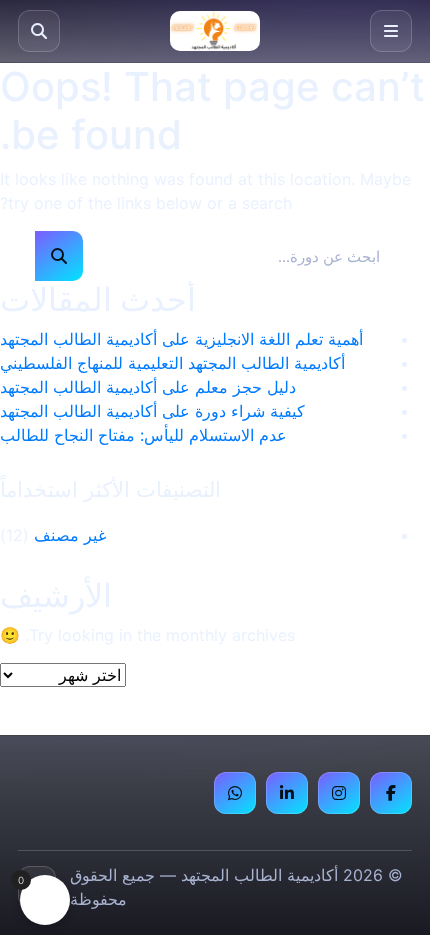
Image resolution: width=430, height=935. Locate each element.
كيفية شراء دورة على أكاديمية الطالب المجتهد (152, 411)
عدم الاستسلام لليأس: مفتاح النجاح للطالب (143, 435)
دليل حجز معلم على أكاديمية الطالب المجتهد (148, 387)
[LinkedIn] (287, 793)
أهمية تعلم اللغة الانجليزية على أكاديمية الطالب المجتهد (181, 339)
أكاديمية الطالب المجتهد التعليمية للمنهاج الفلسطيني (172, 363)
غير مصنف (70, 535)
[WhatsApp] (235, 793)
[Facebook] (391, 793)
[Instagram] (339, 793)
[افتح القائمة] (391, 31)
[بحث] (39, 31)
